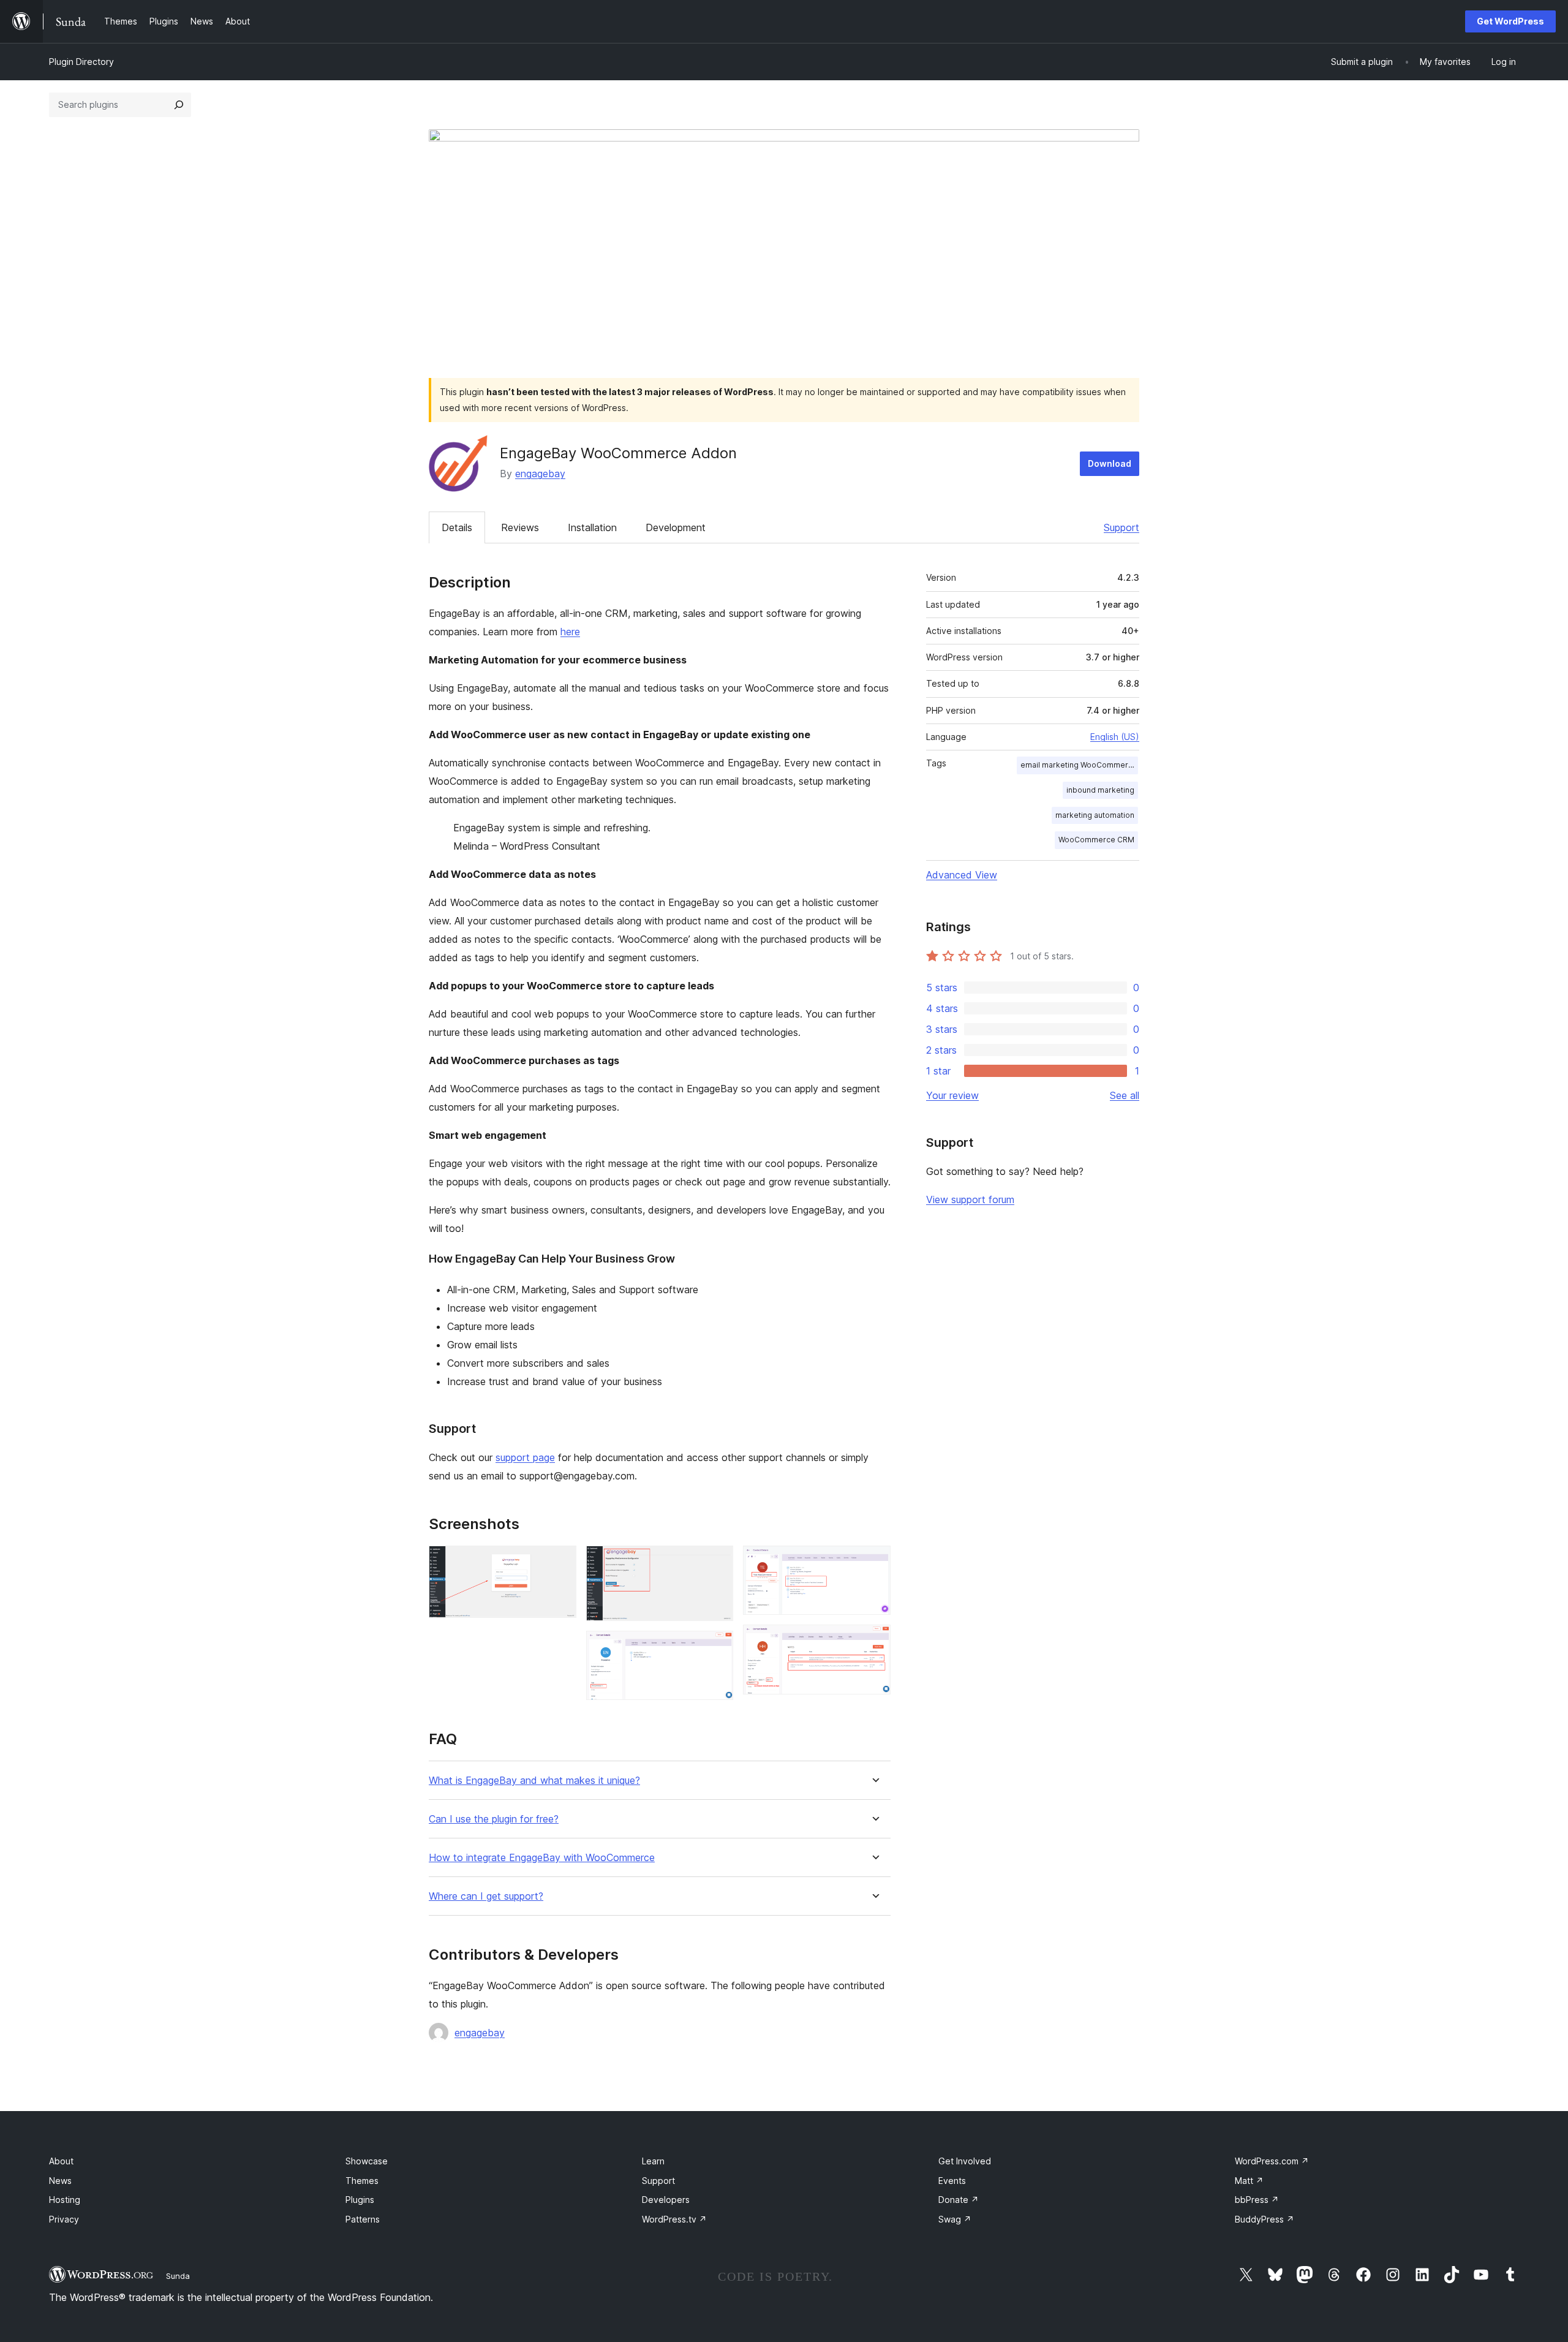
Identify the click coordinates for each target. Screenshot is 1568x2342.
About (61, 2161)
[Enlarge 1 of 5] (560, 1562)
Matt (1249, 2181)
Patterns (363, 2219)
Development (676, 527)
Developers (666, 2200)
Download (1110, 463)
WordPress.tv (674, 2219)
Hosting (65, 2200)
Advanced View (962, 875)
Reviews (520, 527)
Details (457, 527)
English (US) (1115, 737)
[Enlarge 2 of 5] (717, 1562)
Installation (592, 527)
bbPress (1257, 2200)
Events (952, 2181)
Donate (959, 2200)
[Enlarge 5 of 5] (874, 1641)
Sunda (178, 2276)
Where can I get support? (486, 1896)
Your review (952, 1095)
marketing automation (1095, 815)
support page (525, 1457)
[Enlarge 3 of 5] (717, 1647)
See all (1125, 1095)
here (570, 632)
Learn (653, 2161)
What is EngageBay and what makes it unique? (534, 1781)
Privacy (64, 2219)
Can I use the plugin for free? (494, 1819)
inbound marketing (1100, 790)
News (60, 2181)
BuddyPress (1265, 2219)
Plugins (360, 2200)
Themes (362, 2181)
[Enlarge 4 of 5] (874, 1562)
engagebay (540, 474)
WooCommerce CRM (1096, 840)
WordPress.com (1272, 2161)
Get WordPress (1510, 21)
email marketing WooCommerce (1079, 765)
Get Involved (965, 2161)
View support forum (970, 1199)
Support (1121, 527)
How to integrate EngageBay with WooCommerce (542, 1858)
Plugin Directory (81, 62)
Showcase (367, 2161)
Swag (955, 2219)
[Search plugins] (179, 105)
